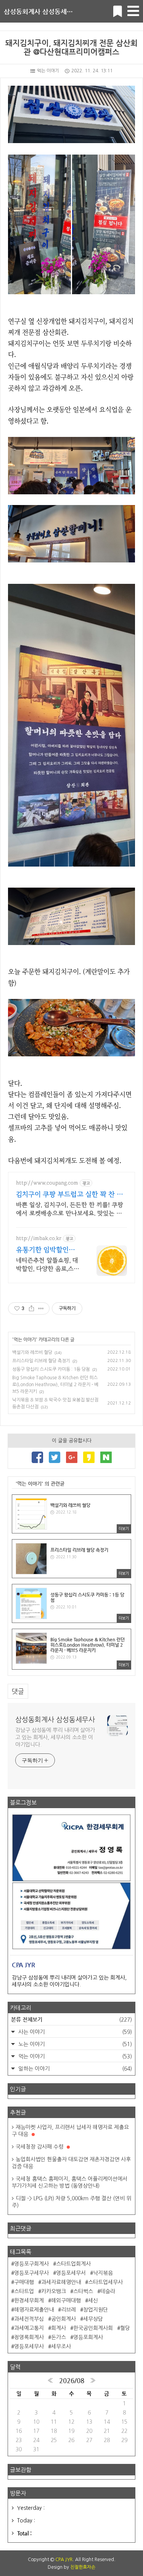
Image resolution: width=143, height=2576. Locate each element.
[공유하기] (31, 1308)
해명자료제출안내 (34, 2310)
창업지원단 (96, 2310)
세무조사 (61, 2346)
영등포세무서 (71, 2273)
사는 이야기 (74, 2032)
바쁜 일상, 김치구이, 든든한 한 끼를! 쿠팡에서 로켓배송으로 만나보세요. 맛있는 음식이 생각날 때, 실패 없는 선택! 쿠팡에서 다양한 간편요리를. (70, 1210)
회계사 (59, 2328)
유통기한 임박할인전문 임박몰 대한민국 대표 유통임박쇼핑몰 (48, 1251)
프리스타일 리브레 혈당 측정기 (41, 1361)
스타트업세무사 (105, 2282)
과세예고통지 (29, 2328)
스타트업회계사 (73, 2264)
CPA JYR (64, 2560)
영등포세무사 (29, 2346)
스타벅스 (83, 2291)
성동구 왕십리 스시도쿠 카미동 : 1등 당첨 (51, 1369)
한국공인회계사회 (93, 2328)
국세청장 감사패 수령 (40, 2147)
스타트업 (24, 2291)
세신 (93, 2301)
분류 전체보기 (71, 2019)
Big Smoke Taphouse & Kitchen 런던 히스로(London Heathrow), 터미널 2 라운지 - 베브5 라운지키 (55, 1385)
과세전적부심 (29, 2319)
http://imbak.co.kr (39, 1238)
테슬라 (108, 2291)
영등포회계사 (88, 2337)
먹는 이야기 (48, 71)
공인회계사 (63, 2319)
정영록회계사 (29, 2337)
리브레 (68, 2310)
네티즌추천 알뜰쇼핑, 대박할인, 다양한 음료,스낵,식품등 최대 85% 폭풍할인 (48, 1265)
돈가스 (59, 2337)
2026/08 (72, 2380)
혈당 (125, 2328)
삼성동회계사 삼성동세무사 (41, 11)
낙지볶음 (103, 2273)
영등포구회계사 (31, 2264)
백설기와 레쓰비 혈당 (32, 1352)
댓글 (18, 1691)
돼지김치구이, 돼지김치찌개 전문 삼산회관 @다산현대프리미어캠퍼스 (71, 47)
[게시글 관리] (41, 1308)
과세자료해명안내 (61, 2282)
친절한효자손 (83, 2567)
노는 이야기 (74, 2044)
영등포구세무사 (31, 2273)
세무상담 (93, 2319)
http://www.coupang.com (47, 1183)
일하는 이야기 (74, 2069)
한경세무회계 (29, 2301)
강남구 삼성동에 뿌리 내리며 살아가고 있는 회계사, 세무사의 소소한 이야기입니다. (55, 1737)
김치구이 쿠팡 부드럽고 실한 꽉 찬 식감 (69, 1195)
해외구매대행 (66, 2301)
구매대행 (24, 2282)
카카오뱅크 (54, 2291)
